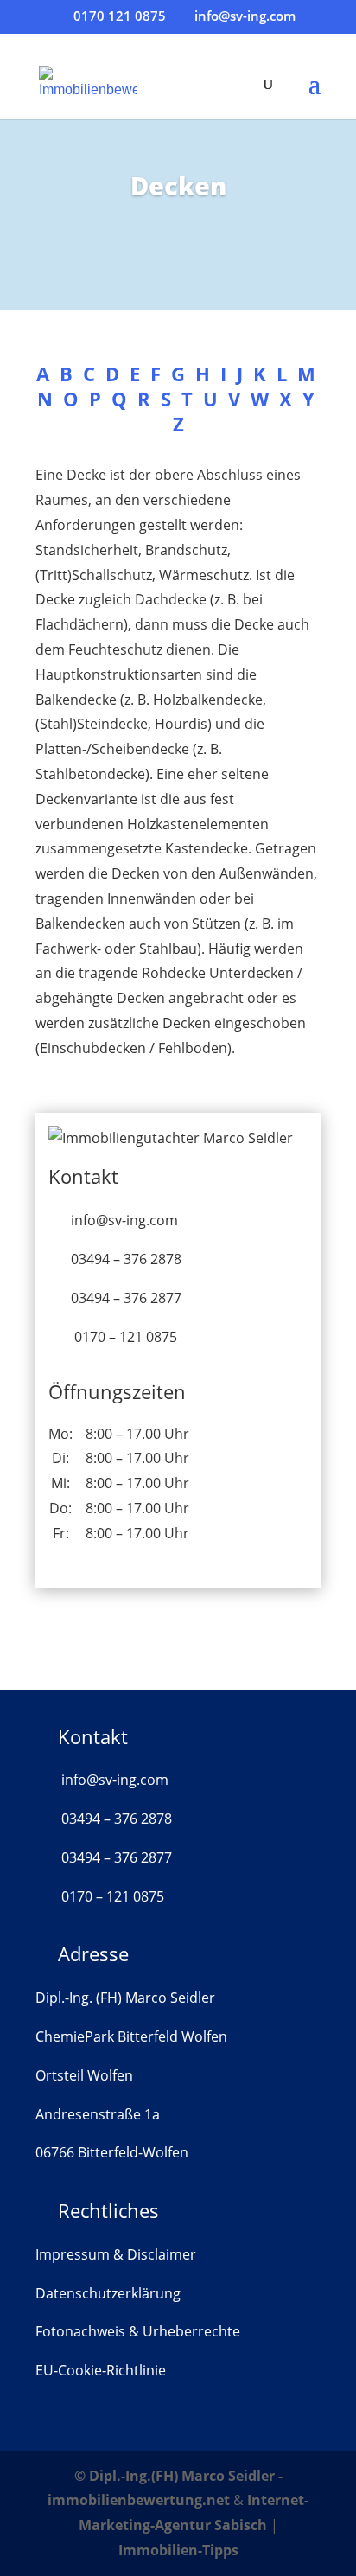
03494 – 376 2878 (126, 1259)
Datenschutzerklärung (108, 2293)
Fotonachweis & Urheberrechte (138, 2331)
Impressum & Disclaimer (116, 2254)
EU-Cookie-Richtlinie (101, 2370)
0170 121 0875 (120, 16)
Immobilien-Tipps (178, 2550)
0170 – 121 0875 (126, 1337)
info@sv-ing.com (124, 1220)
